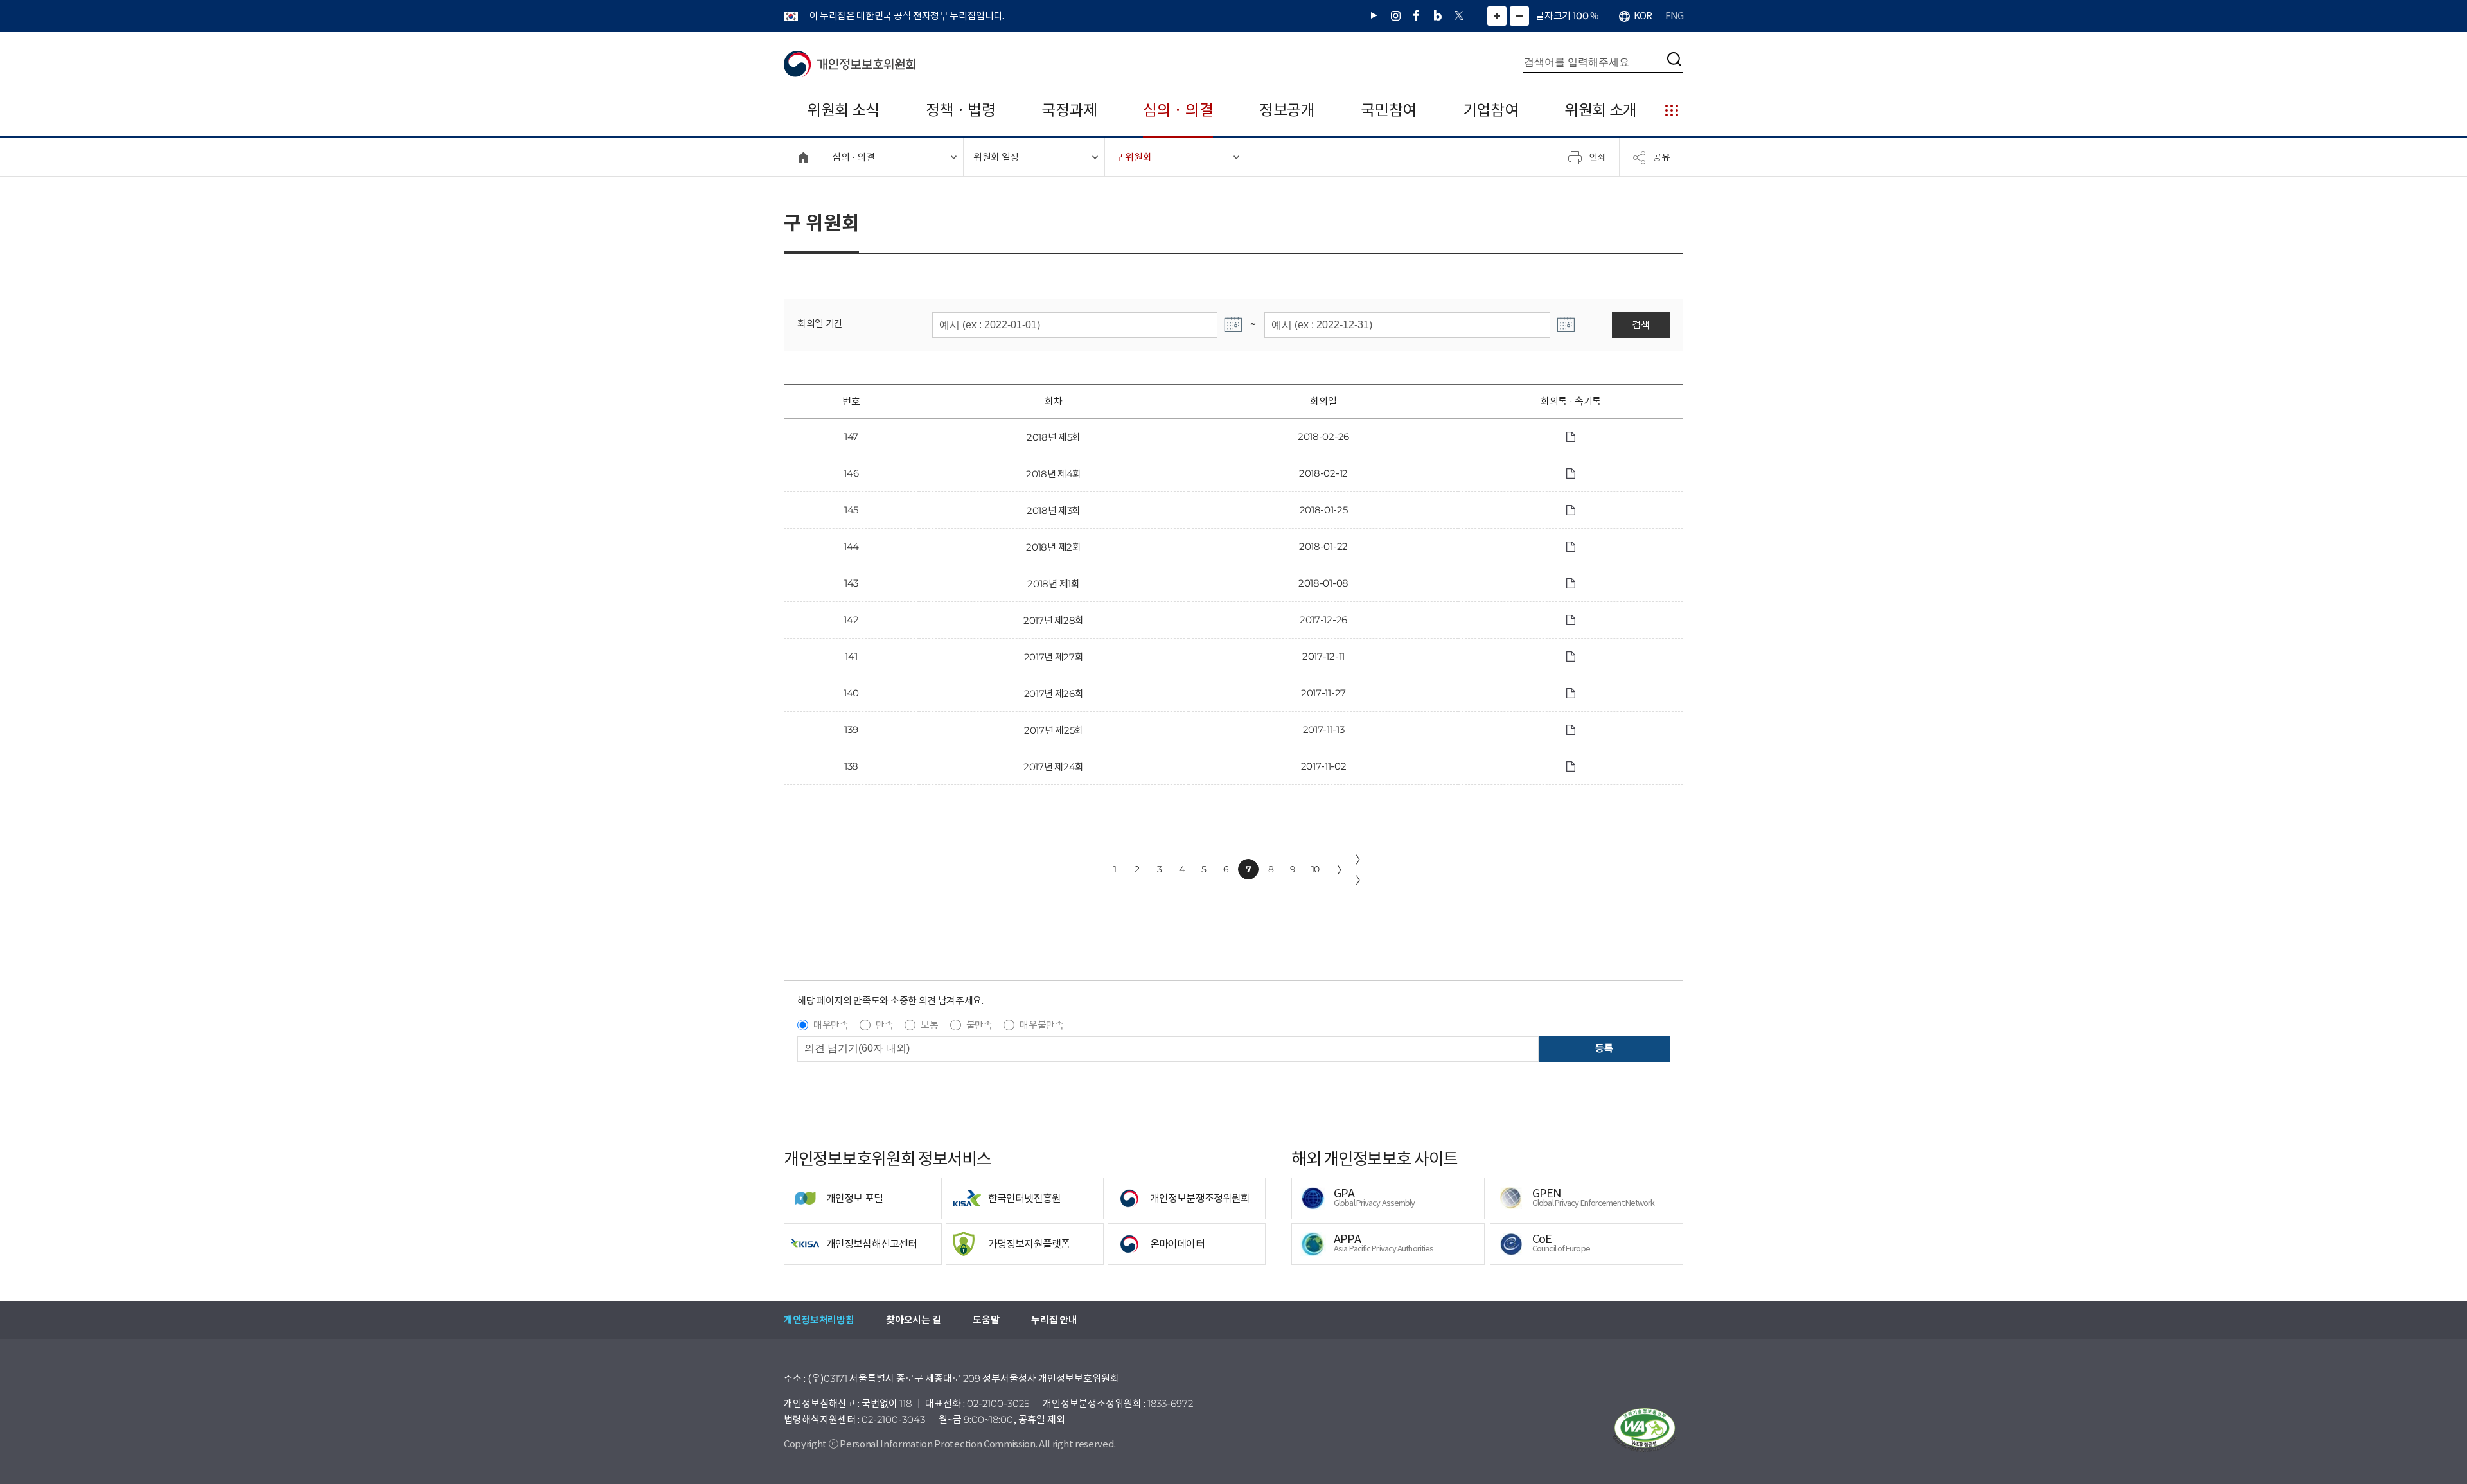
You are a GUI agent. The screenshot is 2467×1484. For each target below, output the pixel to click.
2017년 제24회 (1054, 767)
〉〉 (1361, 870)
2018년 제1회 (1053, 584)
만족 (884, 1025)
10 (1315, 869)
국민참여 (1389, 110)
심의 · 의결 (1178, 110)
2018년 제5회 (1054, 437)
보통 (929, 1025)
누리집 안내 (1054, 1320)
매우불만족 (1041, 1025)
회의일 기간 (820, 323)
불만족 (979, 1025)
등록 (1604, 1048)
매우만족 (831, 1025)
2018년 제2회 (1053, 547)
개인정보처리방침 (819, 1320)
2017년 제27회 (1054, 657)
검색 (1640, 325)
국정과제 (1069, 110)
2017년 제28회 (1054, 620)
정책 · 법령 (961, 110)
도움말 (986, 1320)
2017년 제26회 (1054, 693)
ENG (1674, 16)
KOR (1643, 16)
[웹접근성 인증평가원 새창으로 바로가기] (1645, 1430)
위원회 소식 (843, 110)
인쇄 (1598, 157)
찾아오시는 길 (913, 1320)
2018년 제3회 (1054, 510)
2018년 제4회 (1054, 474)
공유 (1661, 157)
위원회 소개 (1601, 110)
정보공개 (1287, 110)
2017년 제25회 (1054, 730)
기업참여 (1491, 110)
